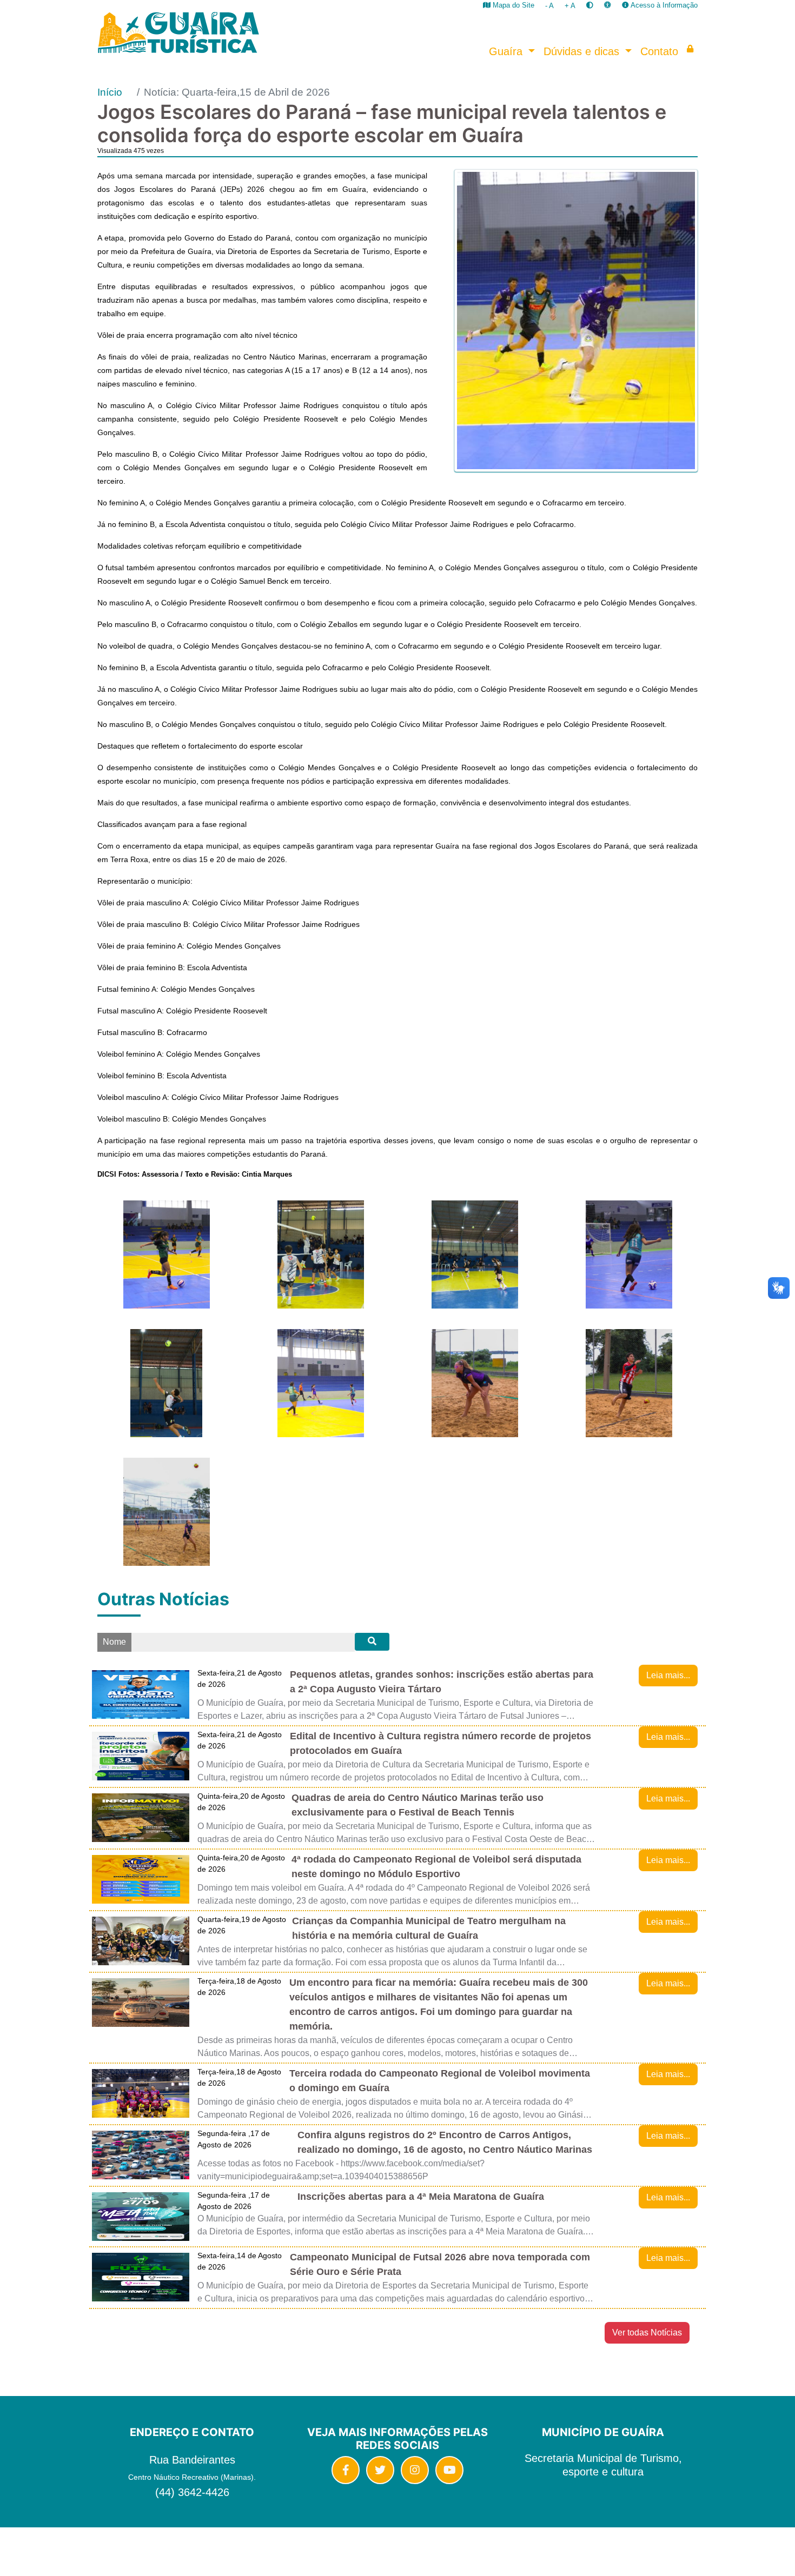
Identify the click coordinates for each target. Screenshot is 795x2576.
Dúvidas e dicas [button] (583, 51)
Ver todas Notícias (647, 2333)
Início (110, 92)
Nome (114, 1642)
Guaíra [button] (507, 51)
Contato (659, 51)
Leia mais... (668, 1675)
